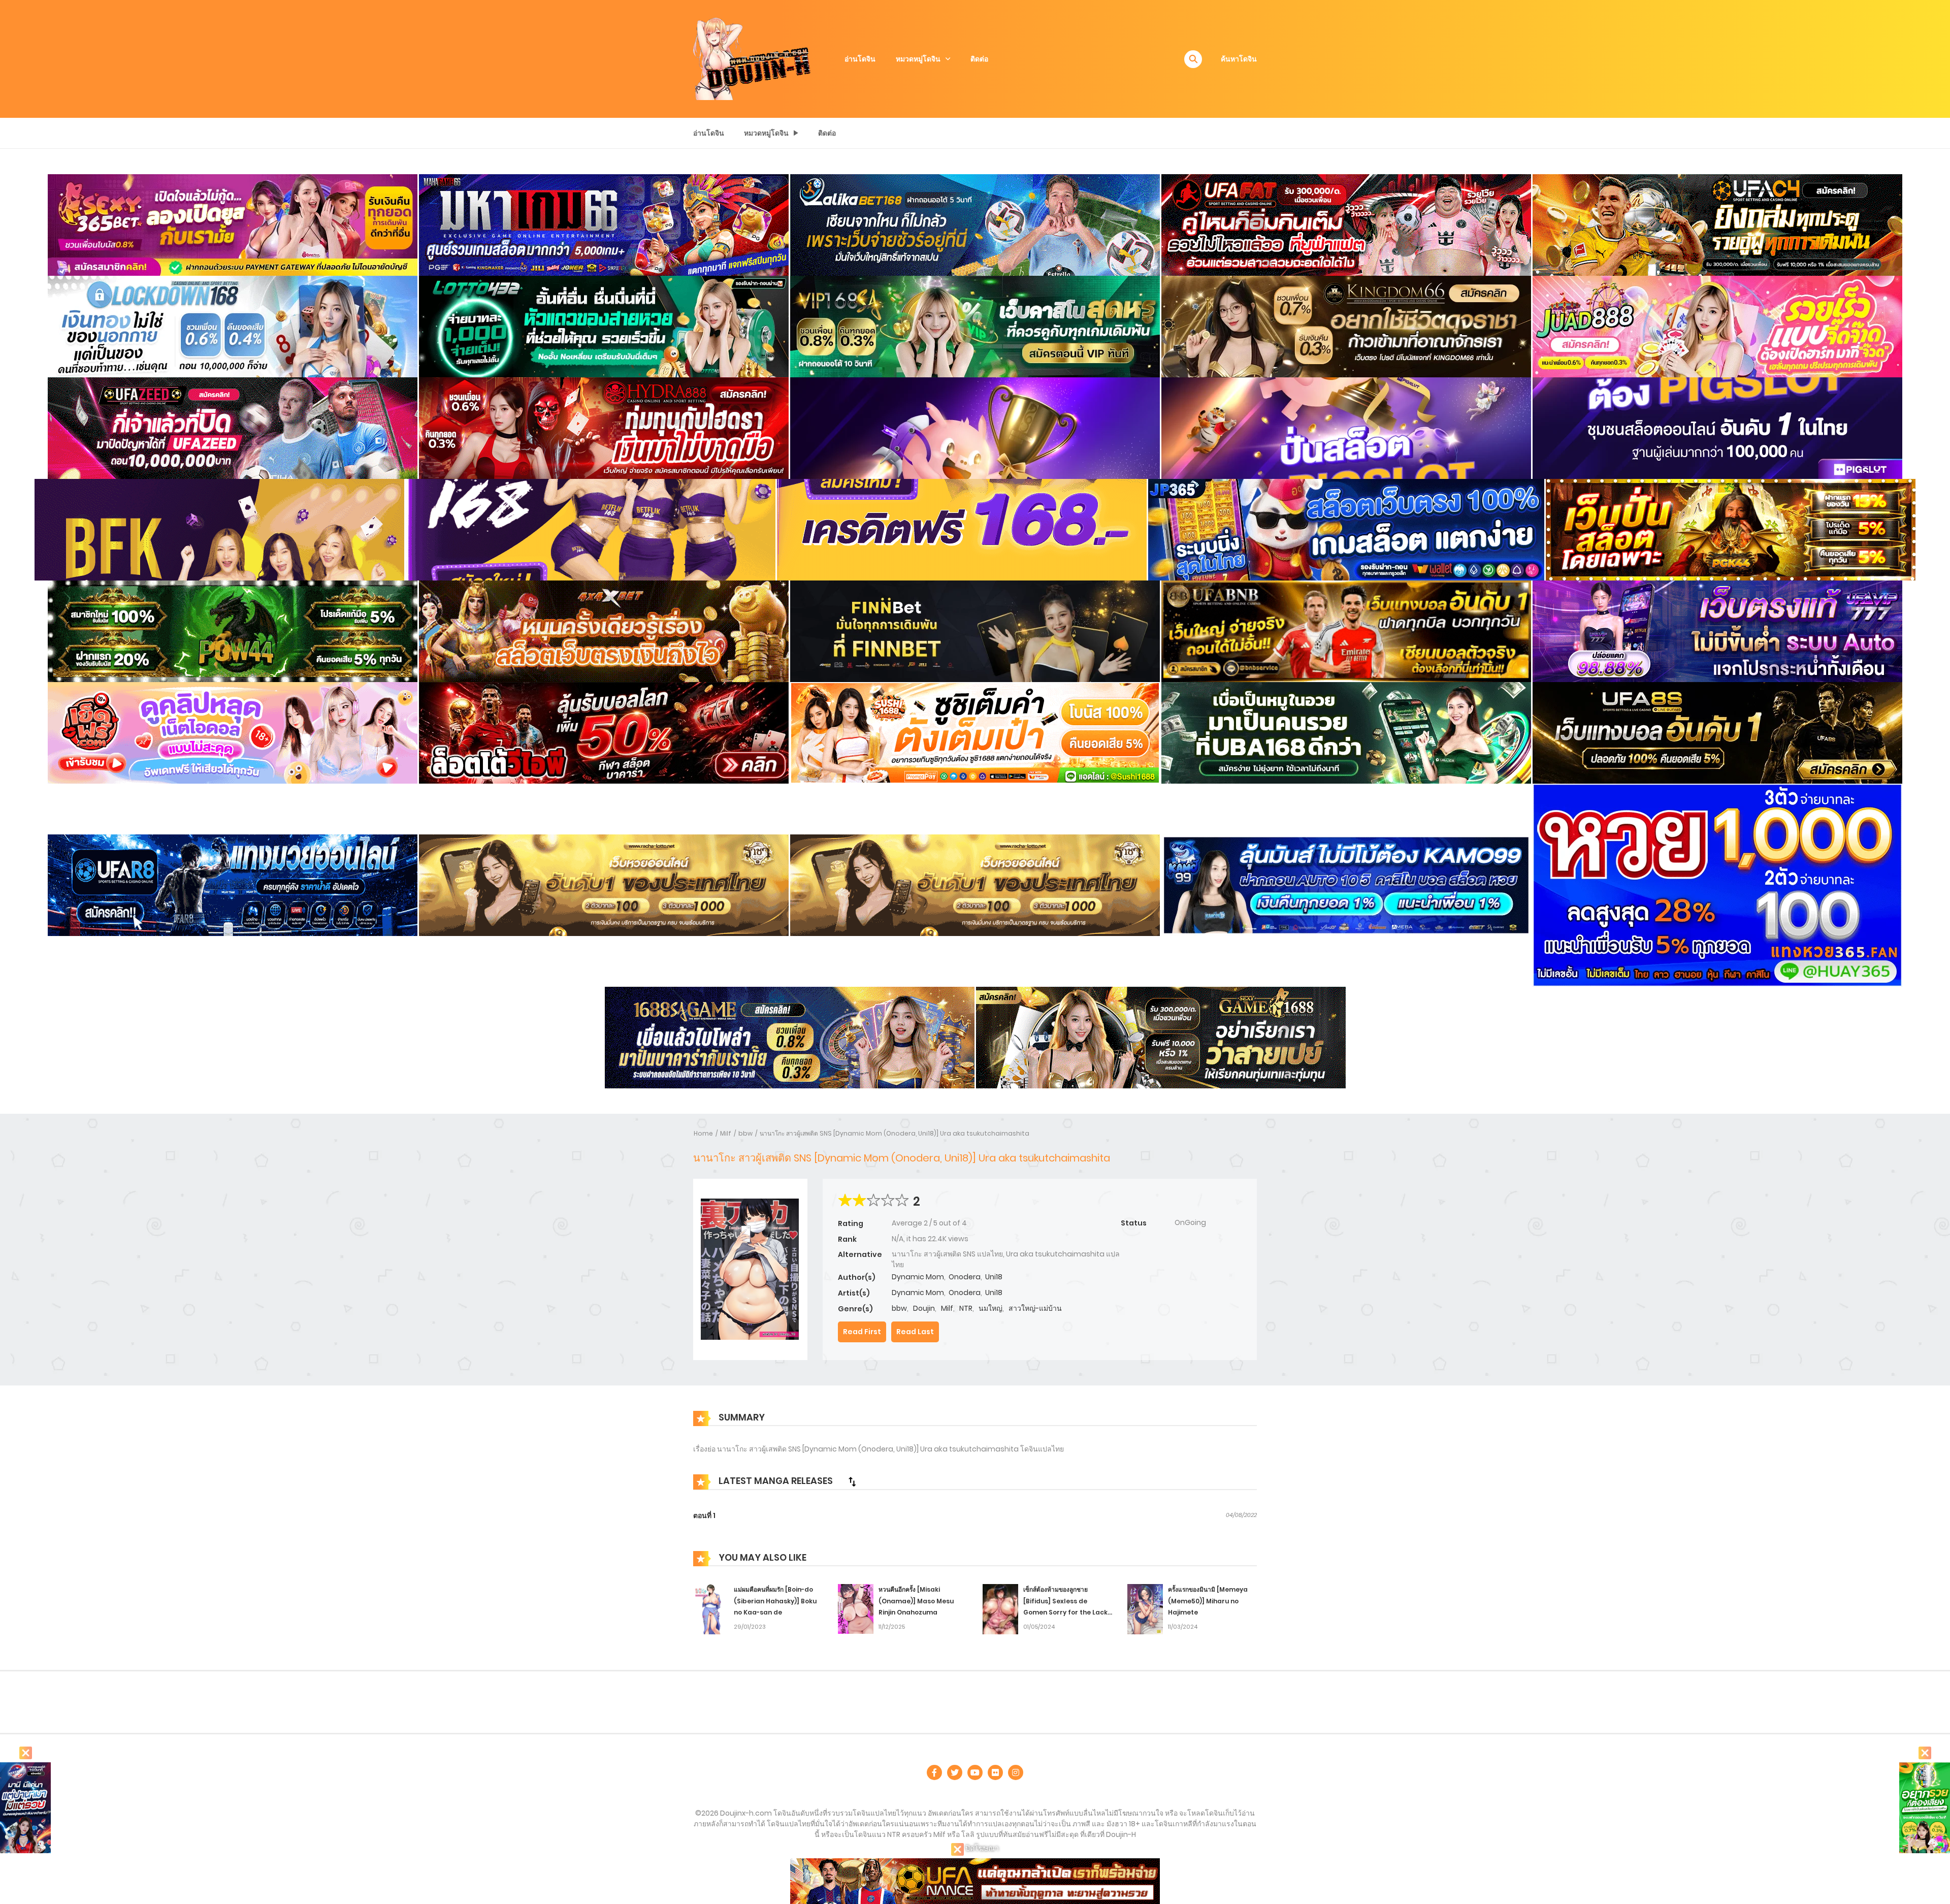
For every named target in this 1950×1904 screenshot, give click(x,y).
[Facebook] (934, 1772)
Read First (862, 1332)
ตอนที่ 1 (704, 1515)
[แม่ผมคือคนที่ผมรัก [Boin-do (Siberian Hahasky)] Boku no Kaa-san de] (711, 1608)
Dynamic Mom (918, 1277)
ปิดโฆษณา (981, 1848)
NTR (966, 1308)
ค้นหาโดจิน (1239, 59)
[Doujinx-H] (752, 58)
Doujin (924, 1308)
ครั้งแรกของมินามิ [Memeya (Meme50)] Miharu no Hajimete (1208, 1601)
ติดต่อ (979, 59)
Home (703, 1133)
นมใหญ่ (990, 1308)
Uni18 (994, 1277)
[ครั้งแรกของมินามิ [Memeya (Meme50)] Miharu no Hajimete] (1145, 1608)
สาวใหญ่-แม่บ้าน (1035, 1308)
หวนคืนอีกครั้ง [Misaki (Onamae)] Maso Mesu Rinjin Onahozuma (916, 1601)
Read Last (915, 1332)
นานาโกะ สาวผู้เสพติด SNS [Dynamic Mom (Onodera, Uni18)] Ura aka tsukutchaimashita (895, 1133)
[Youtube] (975, 1772)
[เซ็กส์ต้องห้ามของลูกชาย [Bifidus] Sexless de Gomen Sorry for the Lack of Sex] (1000, 1608)
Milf (726, 1133)
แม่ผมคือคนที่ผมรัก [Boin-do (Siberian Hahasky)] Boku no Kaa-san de (775, 1601)
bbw (745, 1133)
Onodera (965, 1277)
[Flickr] (995, 1772)
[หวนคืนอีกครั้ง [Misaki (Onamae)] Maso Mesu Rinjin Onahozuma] (856, 1608)
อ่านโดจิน (860, 59)
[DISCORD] (1016, 1772)
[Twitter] (955, 1772)
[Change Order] (852, 1481)
